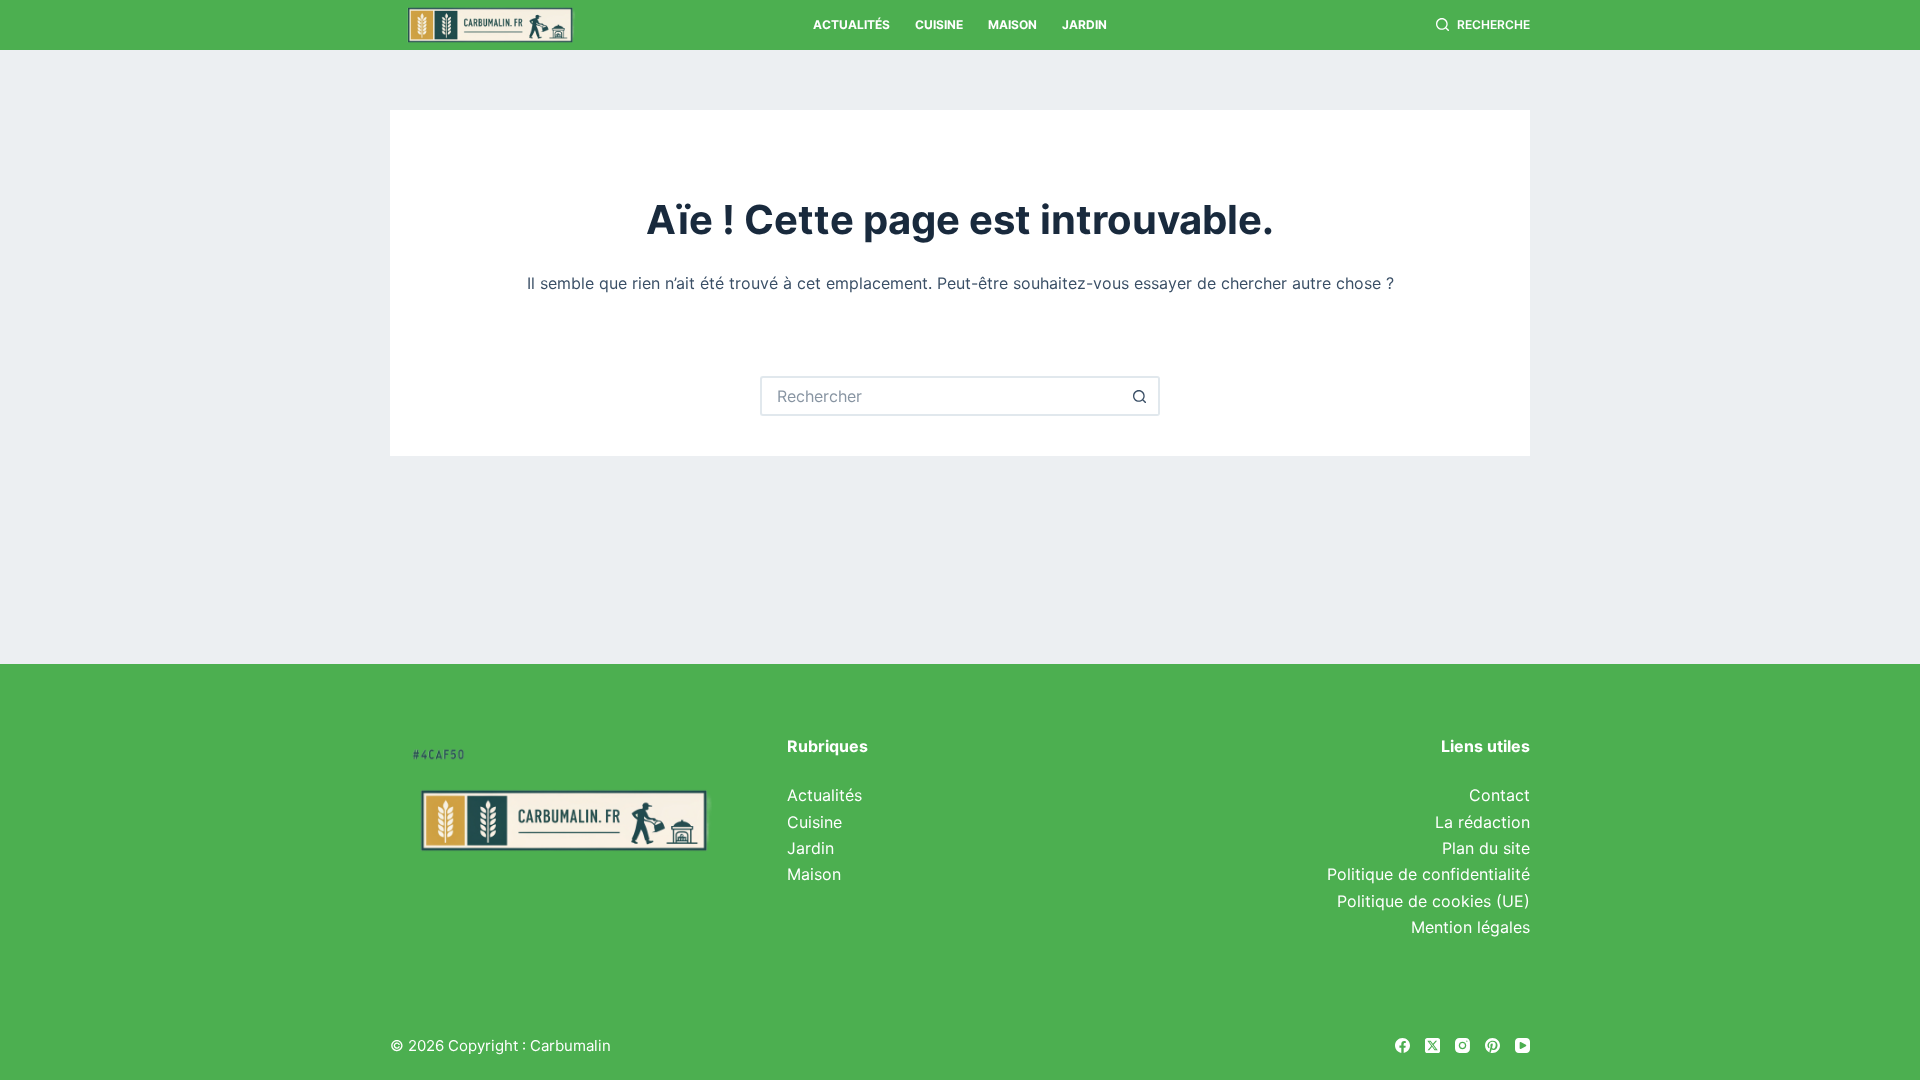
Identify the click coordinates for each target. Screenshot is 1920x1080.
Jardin (1084, 24)
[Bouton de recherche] (1140, 396)
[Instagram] (1462, 1045)
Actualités (851, 24)
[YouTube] (1522, 1045)
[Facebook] (1402, 1045)
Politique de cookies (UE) (1433, 901)
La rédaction (1482, 822)
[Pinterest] (1492, 1045)
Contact (1499, 795)
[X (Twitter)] (1432, 1045)
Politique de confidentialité (1428, 874)
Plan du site (1486, 848)
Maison (1012, 24)
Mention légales (1470, 927)
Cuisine (939, 24)
